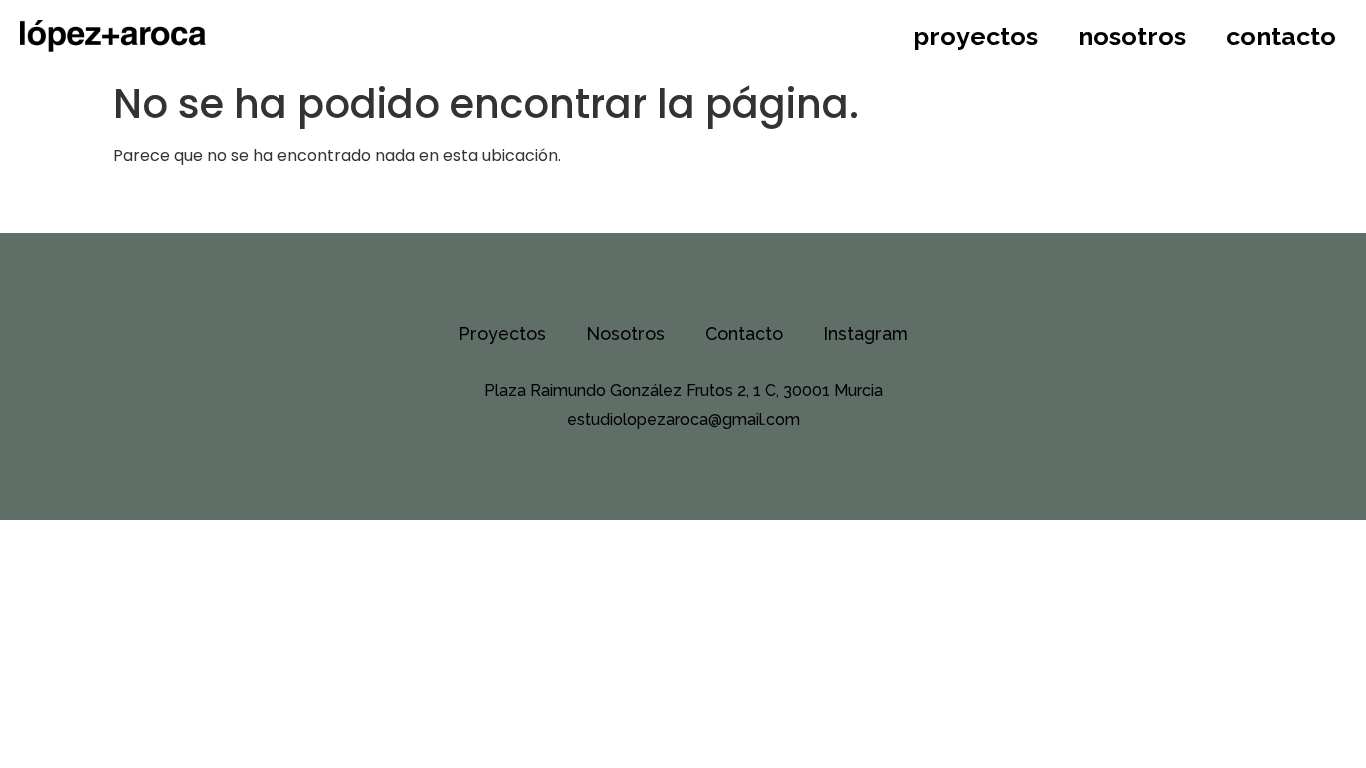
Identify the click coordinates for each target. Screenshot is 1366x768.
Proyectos (975, 36)
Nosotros (1132, 36)
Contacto (1281, 36)
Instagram (865, 333)
